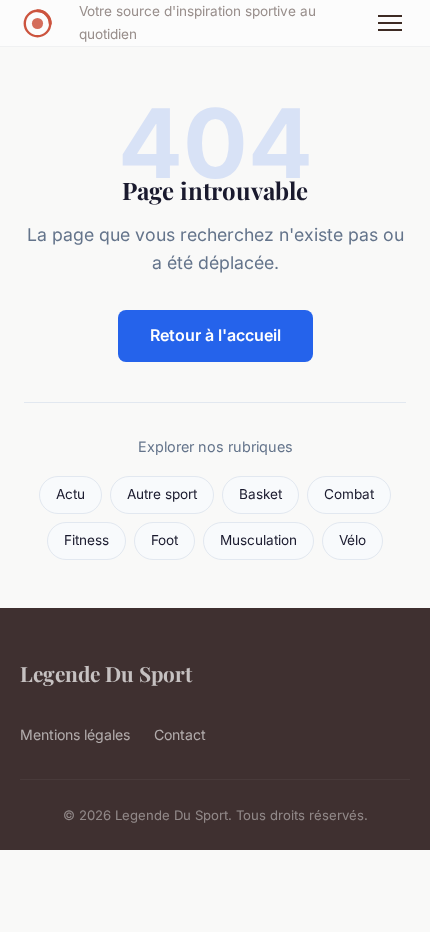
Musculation (258, 540)
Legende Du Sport (106, 673)
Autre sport (162, 494)
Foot (164, 540)
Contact (180, 734)
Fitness (86, 540)
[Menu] (390, 23)
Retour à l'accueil (215, 335)
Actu (70, 494)
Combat (349, 494)
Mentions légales (75, 734)
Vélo (352, 540)
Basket (260, 494)
